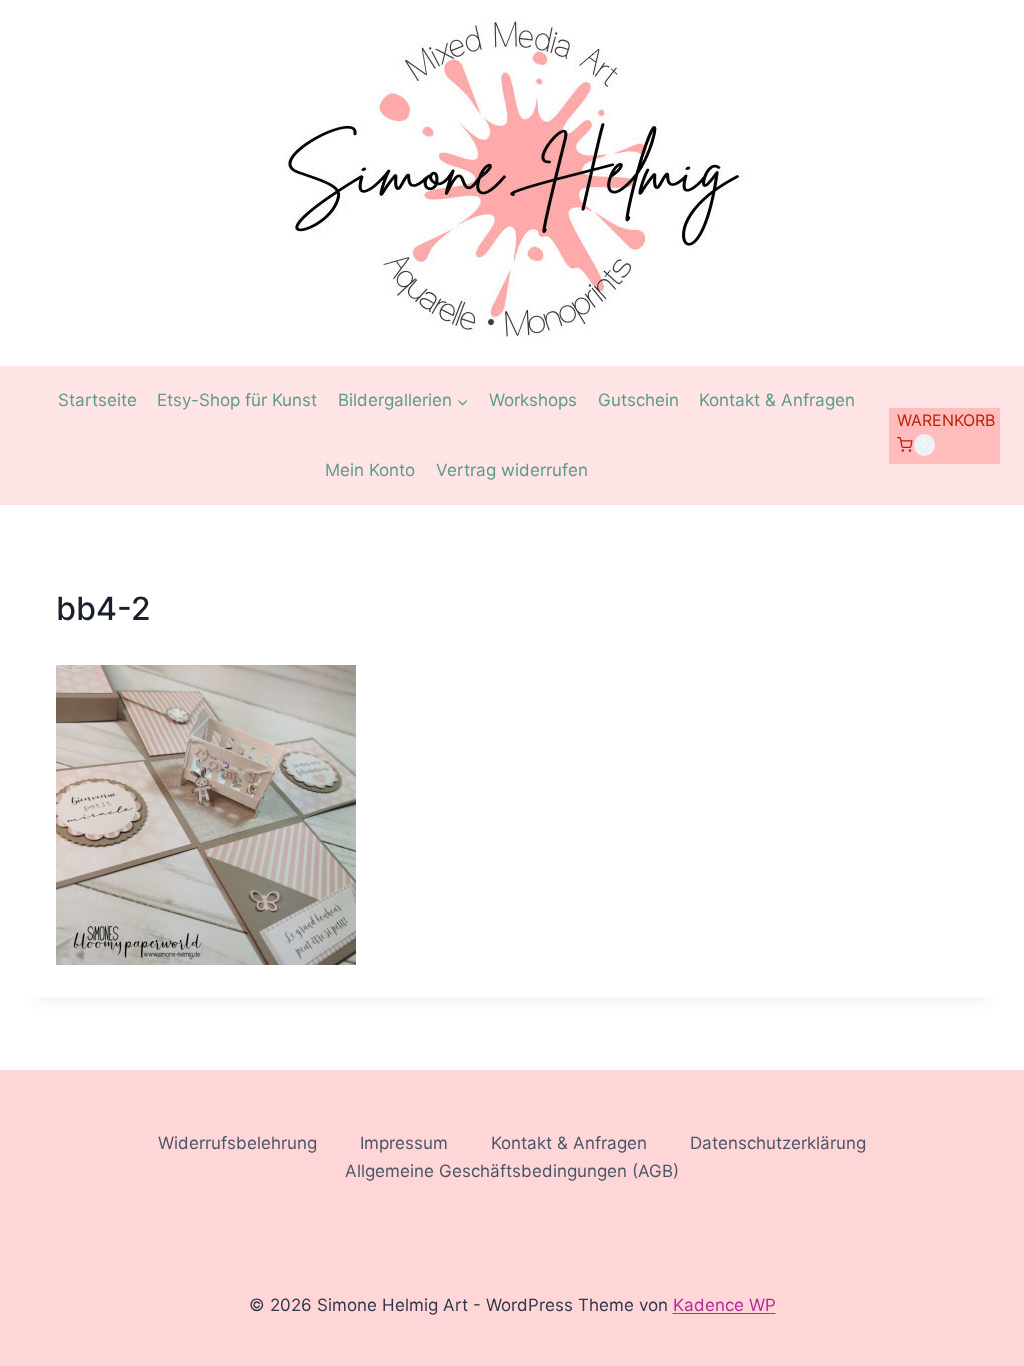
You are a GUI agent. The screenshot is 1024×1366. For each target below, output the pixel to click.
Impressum (404, 1143)
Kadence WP (724, 1305)
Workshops (533, 400)
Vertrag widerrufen (512, 470)
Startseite (97, 400)
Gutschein (638, 400)
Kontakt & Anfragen (777, 400)
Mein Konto (370, 470)
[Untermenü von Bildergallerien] (403, 401)
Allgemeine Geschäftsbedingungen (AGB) (512, 1171)
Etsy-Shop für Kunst (237, 400)
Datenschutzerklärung (778, 1143)
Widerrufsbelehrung (237, 1143)
